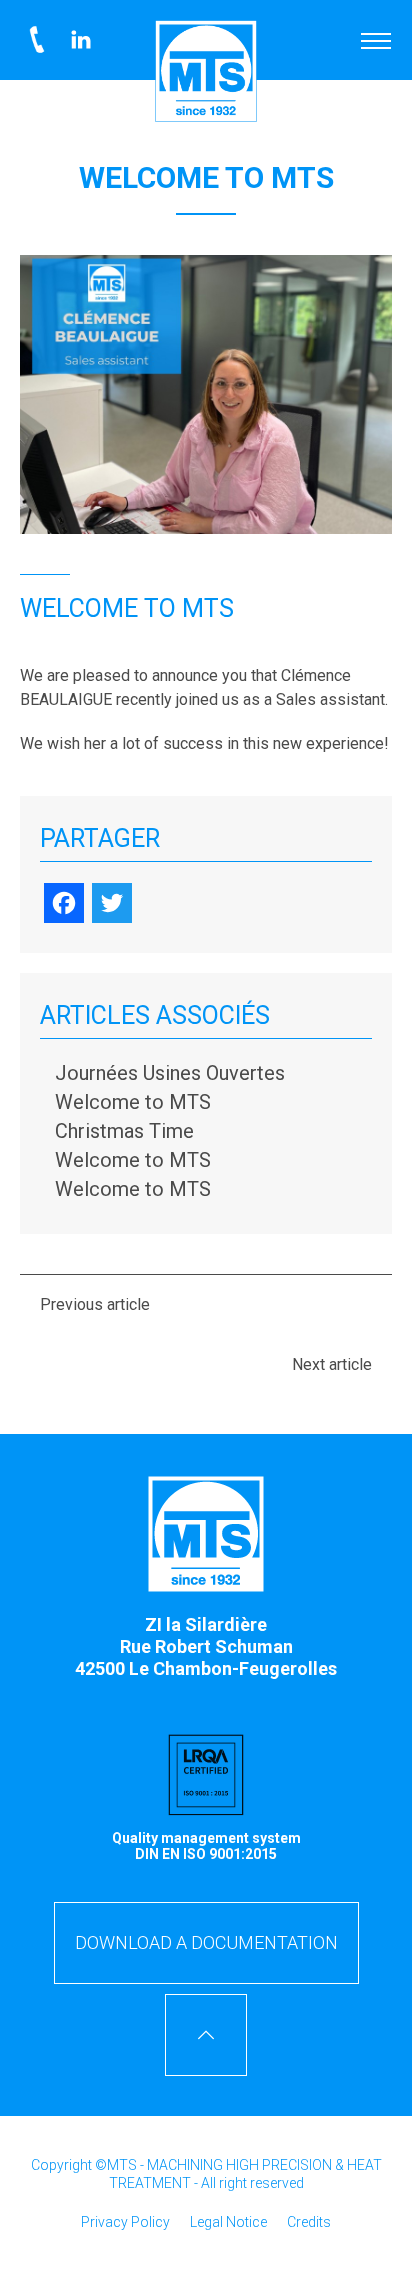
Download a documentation (206, 1942)
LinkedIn (81, 40)
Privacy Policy (125, 2222)
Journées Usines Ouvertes (170, 1073)
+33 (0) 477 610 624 (37, 40)
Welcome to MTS (133, 1102)
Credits (309, 2222)
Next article (332, 1364)
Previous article (95, 1304)
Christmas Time (124, 1131)
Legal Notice (228, 2222)
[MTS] (206, 71)
